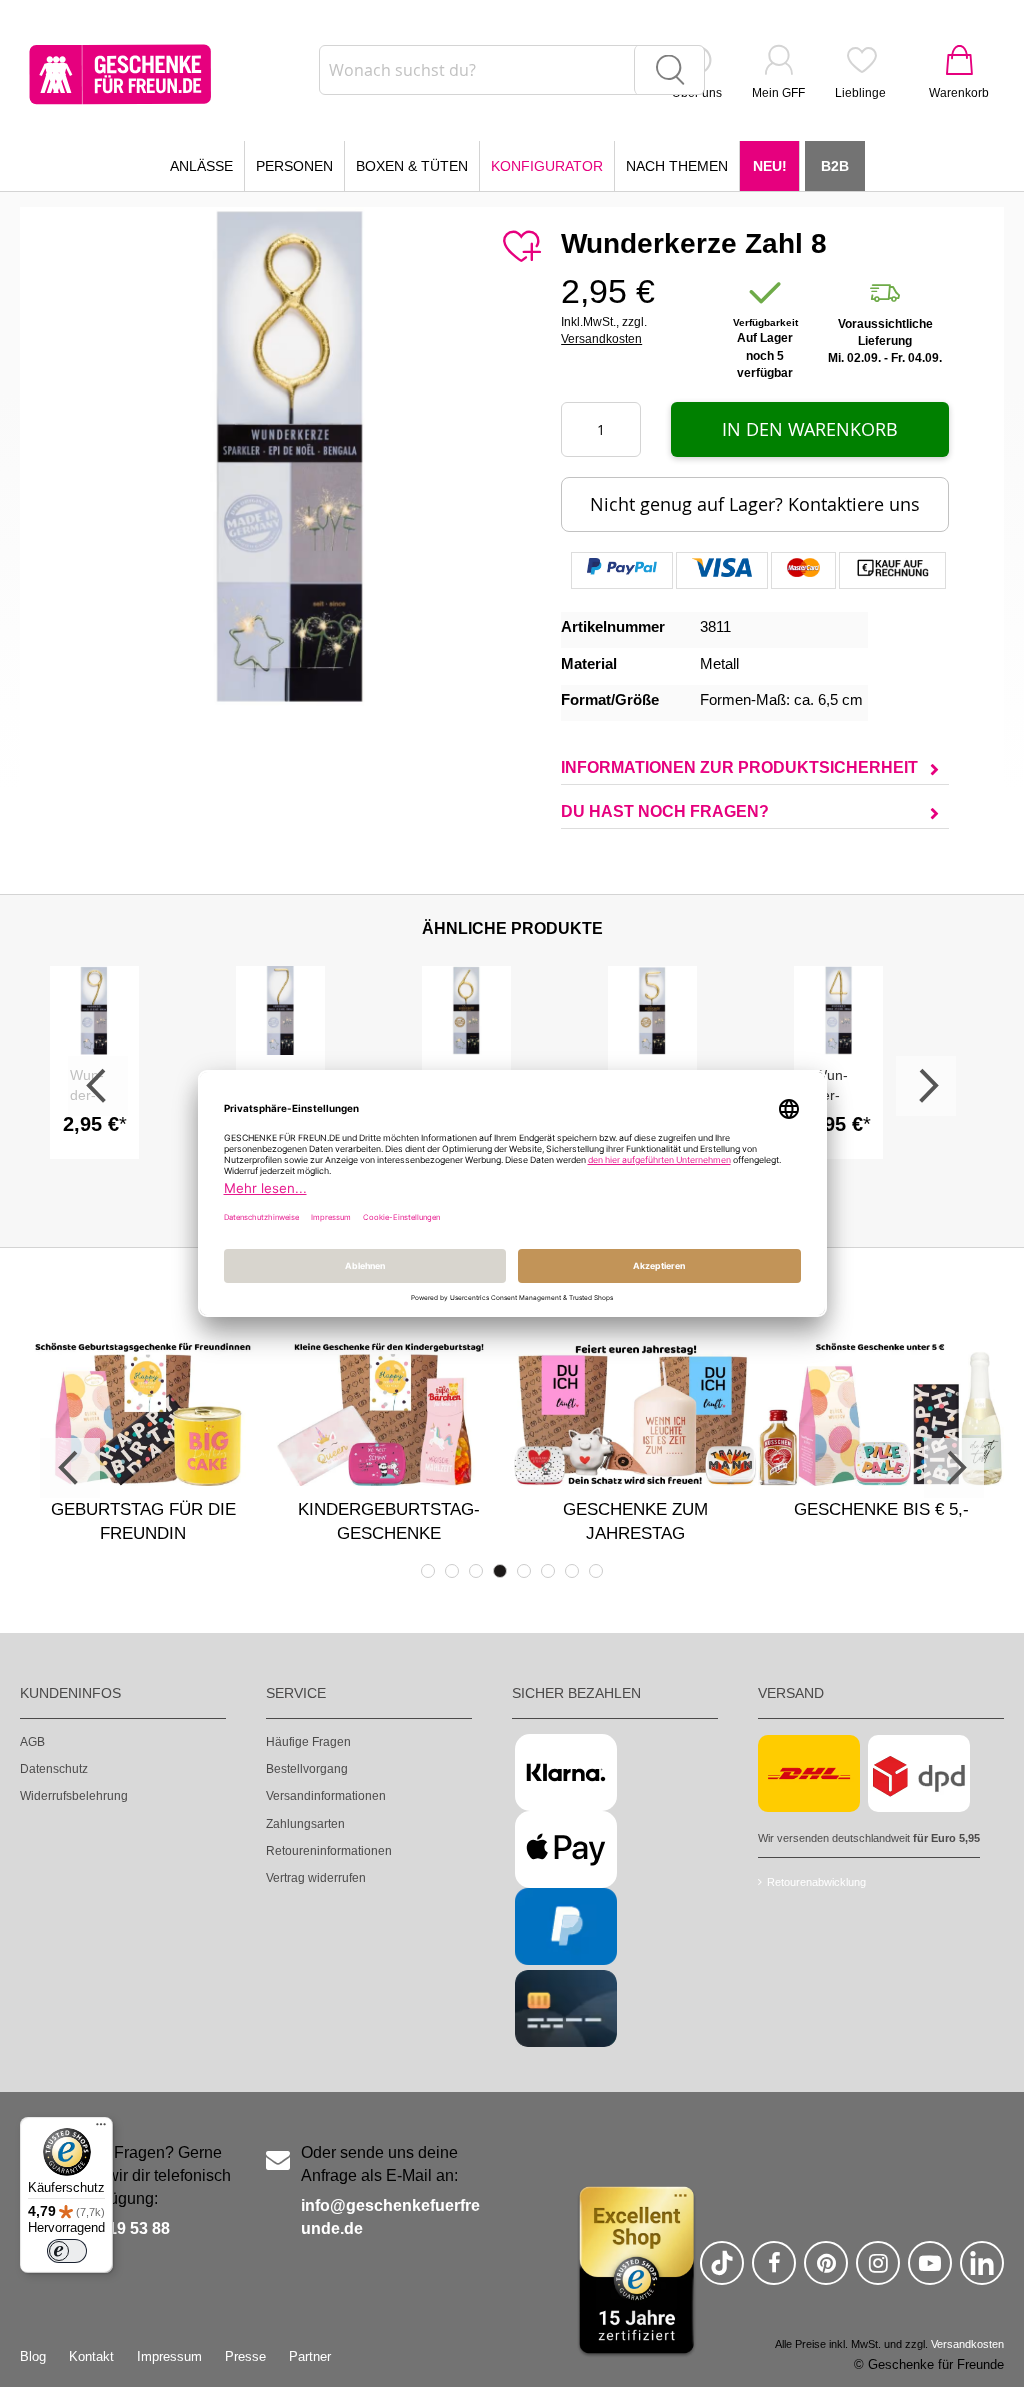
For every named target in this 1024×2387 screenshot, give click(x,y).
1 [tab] (428, 1571)
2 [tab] (452, 1571)
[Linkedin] (982, 2271)
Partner (310, 2356)
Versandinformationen (326, 1796)
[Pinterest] (826, 2271)
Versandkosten (601, 339)
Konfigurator (547, 166)
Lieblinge (860, 93)
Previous (98, 1086)
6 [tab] (548, 1571)
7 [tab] (572, 1571)
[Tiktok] (722, 2271)
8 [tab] (596, 1571)
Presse (245, 2356)
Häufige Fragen (308, 1742)
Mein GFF (778, 93)
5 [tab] (524, 1571)
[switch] (67, 2251)
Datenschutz (54, 1769)
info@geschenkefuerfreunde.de (390, 2217)
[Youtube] (930, 2271)
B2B (835, 166)
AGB (32, 1742)
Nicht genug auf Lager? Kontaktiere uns (755, 504)
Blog (33, 2356)
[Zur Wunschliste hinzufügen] (521, 247)
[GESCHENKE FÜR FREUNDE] (120, 74)
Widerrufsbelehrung (74, 1796)
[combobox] (512, 70)
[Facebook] (774, 2271)
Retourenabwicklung (816, 1882)
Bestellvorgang (307, 1769)
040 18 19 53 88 (112, 2228)
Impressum (169, 2356)
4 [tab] (500, 1571)
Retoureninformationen (329, 1851)
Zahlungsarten (305, 1824)
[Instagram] (878, 2271)
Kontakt (91, 2356)
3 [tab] (476, 1571)
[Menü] (101, 2129)
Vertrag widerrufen (316, 1878)
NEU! (770, 166)
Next (926, 1086)
